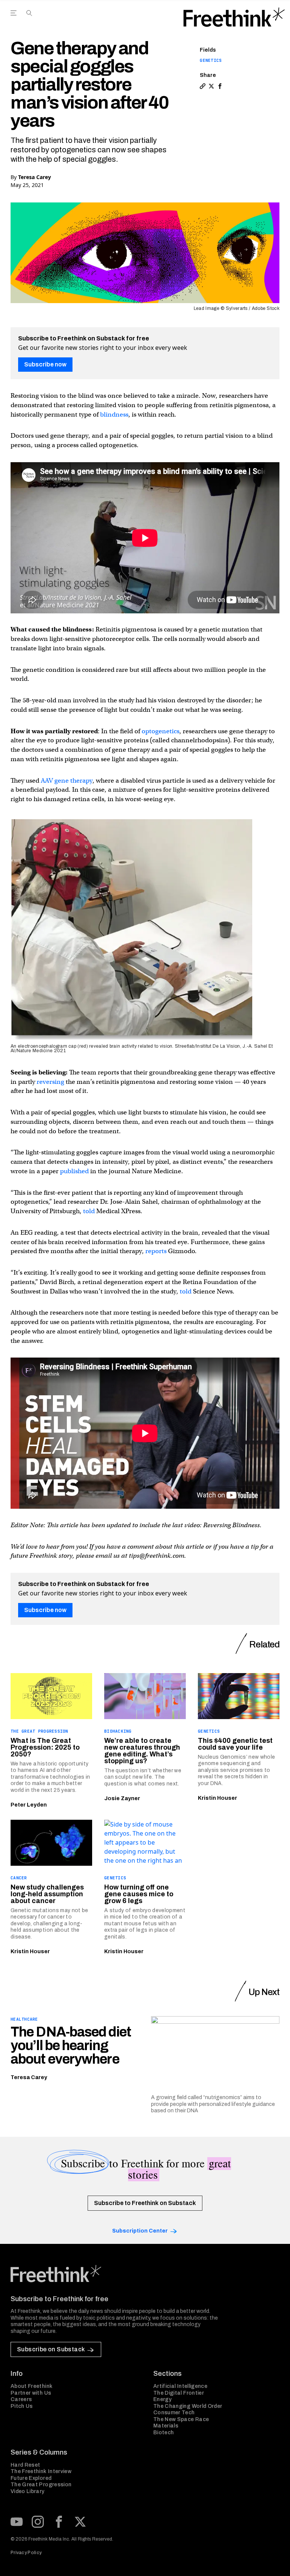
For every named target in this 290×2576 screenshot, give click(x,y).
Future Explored (31, 2478)
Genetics (211, 60)
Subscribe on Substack (51, 2349)
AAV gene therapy (67, 781)
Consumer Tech (174, 2413)
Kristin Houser (217, 1798)
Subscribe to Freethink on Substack (145, 2203)
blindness (114, 415)
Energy (162, 2399)
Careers (21, 2399)
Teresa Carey (35, 177)
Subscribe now (45, 364)
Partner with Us (31, 2393)
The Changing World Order (188, 2406)
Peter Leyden (29, 1805)
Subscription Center (140, 2231)
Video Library (28, 2491)
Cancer (19, 1878)
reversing (50, 1082)
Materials (166, 2426)
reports (156, 1251)
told (89, 1211)
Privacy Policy (26, 2553)
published (74, 1171)
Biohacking (118, 1731)
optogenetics (160, 731)
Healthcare (24, 2019)
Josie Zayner (122, 1798)
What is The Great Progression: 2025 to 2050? (45, 1747)
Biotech (164, 2433)
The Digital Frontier (179, 2393)
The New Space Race (181, 2419)
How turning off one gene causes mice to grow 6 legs (139, 1894)
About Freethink (32, 2386)
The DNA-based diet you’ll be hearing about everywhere (71, 2046)
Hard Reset (25, 2465)
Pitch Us (22, 2406)
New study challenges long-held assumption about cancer (47, 1894)
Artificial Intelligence (180, 2386)
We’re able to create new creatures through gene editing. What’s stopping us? (142, 1751)
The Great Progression (39, 1731)
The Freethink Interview (41, 2471)
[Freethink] (234, 17)
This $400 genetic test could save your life (235, 1744)
